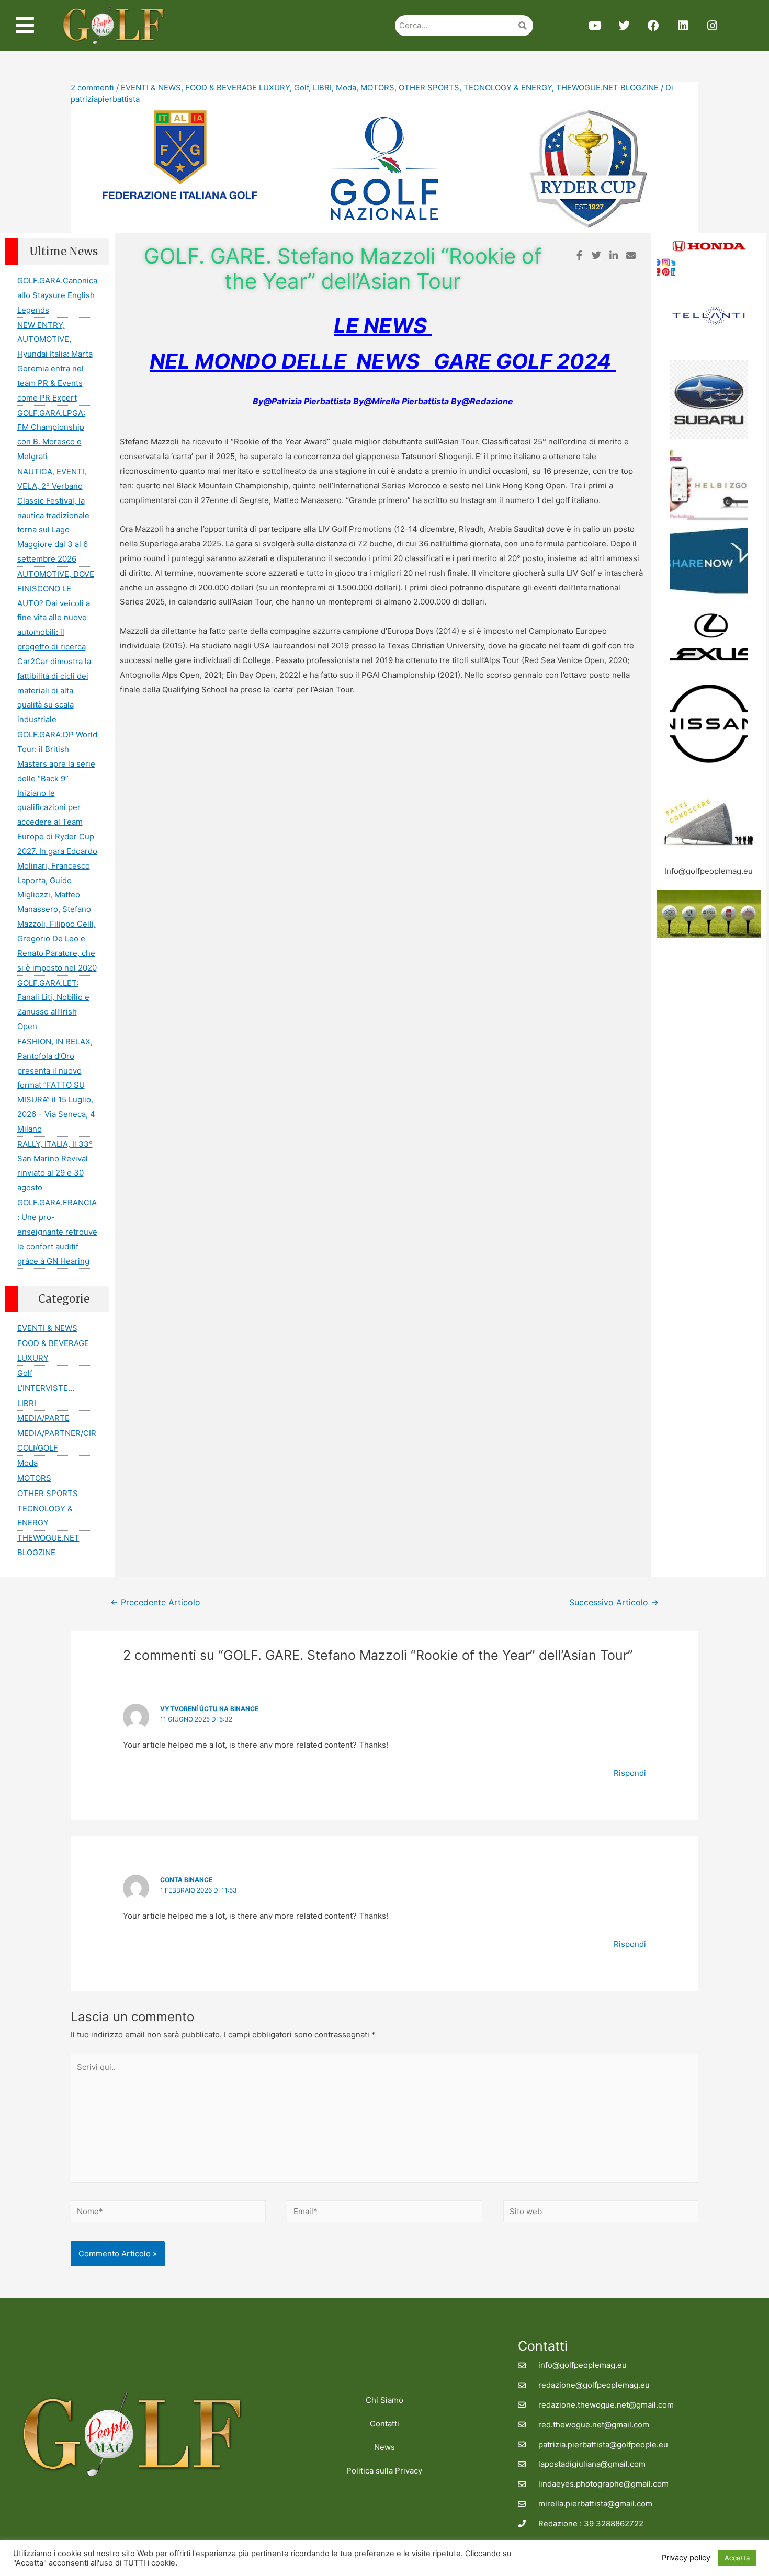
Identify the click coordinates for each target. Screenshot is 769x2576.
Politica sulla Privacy (384, 2471)
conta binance (186, 1880)
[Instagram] (712, 26)
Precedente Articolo (155, 1603)
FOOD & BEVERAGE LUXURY (238, 88)
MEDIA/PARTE (43, 1418)
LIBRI (322, 88)
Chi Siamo (384, 2400)
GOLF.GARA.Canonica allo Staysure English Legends (57, 295)
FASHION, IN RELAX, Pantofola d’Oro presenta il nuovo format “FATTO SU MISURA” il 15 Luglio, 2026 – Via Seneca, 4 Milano (56, 1085)
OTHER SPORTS (429, 88)
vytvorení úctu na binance (209, 1709)
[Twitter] (624, 26)
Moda (346, 88)
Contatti (384, 2424)
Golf (301, 88)
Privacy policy (686, 2558)
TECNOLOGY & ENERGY (508, 88)
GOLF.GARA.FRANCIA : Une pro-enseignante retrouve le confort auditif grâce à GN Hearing (57, 1232)
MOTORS (377, 88)
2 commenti (92, 88)
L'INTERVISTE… (46, 1388)
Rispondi (630, 1773)
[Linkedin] (683, 26)
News (384, 2447)
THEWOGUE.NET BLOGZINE (607, 88)
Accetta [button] (737, 2558)
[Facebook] (653, 26)
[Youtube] (595, 26)
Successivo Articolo (614, 1603)
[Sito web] (601, 2213)
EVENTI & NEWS (151, 88)
